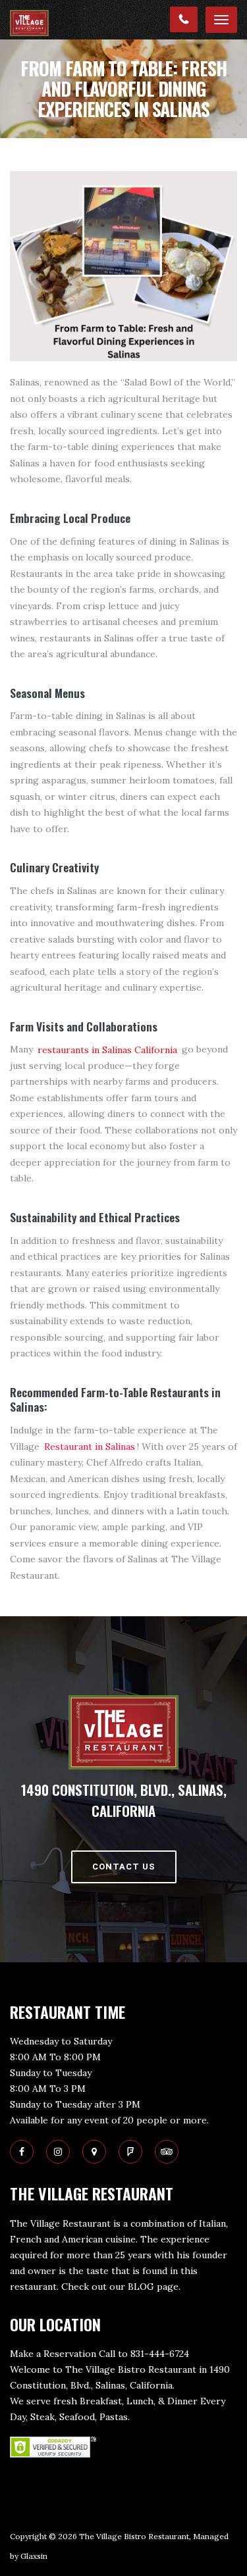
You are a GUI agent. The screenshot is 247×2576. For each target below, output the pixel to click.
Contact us (124, 1867)
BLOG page (153, 2287)
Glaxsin (34, 2556)
